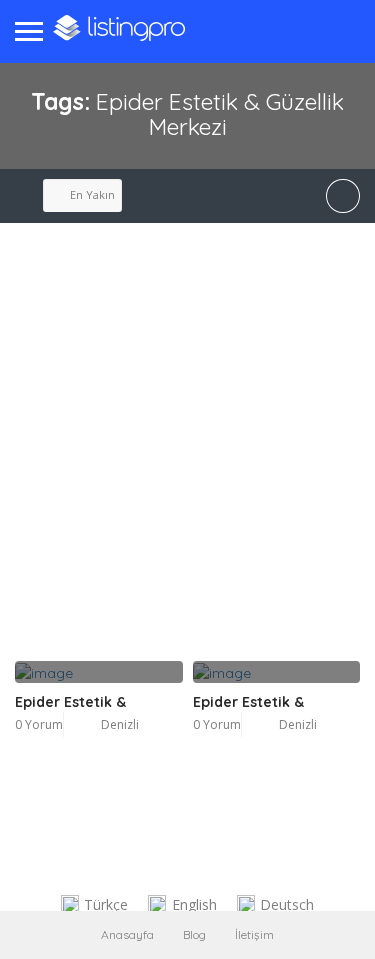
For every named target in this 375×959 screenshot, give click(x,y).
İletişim (254, 934)
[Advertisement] (187, 463)
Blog (194, 934)
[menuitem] (95, 905)
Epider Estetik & (70, 702)
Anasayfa (127, 934)
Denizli (120, 724)
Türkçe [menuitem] (106, 904)
